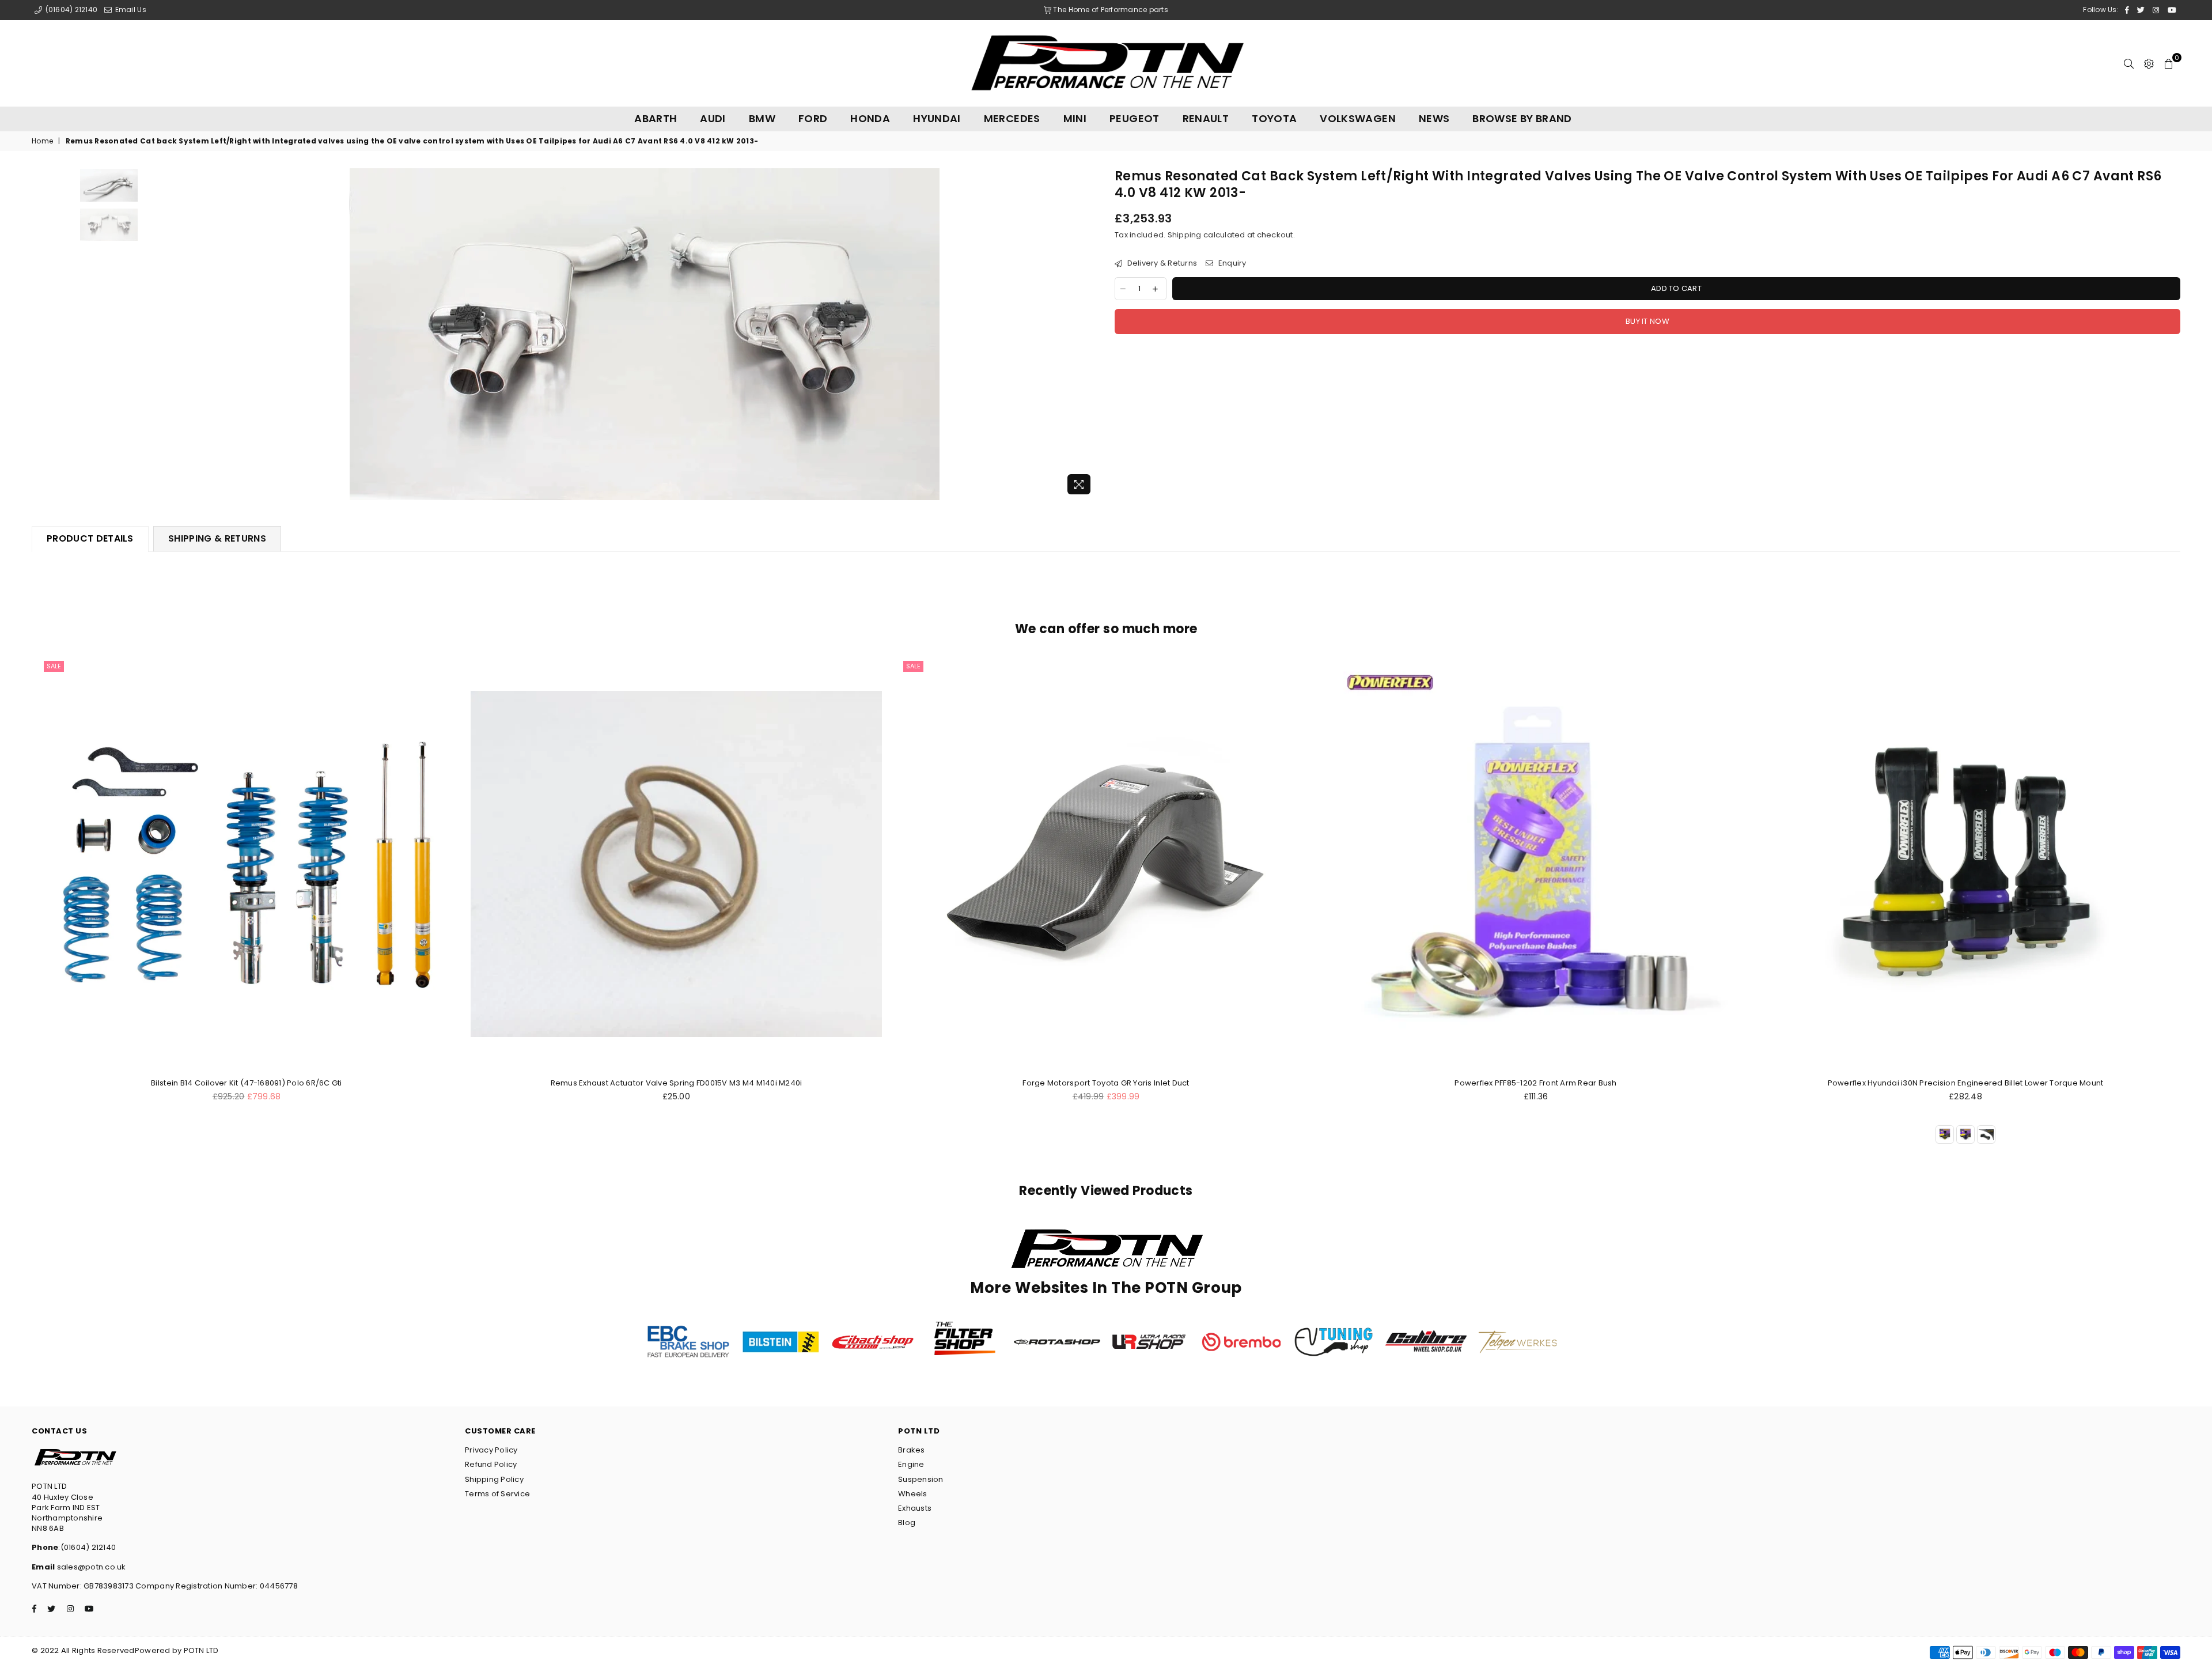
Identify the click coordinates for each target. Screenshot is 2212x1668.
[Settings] (2149, 63)
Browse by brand (1522, 118)
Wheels (913, 1494)
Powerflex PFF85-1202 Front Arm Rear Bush (1535, 1083)
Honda (870, 118)
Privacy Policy (491, 1450)
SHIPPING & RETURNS (217, 538)
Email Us (129, 10)
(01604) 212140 (70, 10)
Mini (1075, 118)
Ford (813, 118)
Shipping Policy (494, 1479)
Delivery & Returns (1161, 263)
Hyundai (937, 118)
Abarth (656, 118)
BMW (762, 118)
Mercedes (1012, 118)
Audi (713, 118)
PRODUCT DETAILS (90, 538)
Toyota (1274, 118)
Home (42, 141)
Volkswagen (1358, 118)
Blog (907, 1523)
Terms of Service (497, 1494)
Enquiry (1231, 263)
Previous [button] (202, 334)
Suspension (921, 1479)
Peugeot (1135, 118)
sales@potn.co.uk (90, 1567)
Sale (54, 666)
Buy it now (1647, 321)
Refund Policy (491, 1464)
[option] (645, 334)
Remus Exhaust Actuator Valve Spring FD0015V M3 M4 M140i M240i (677, 1083)
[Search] (2129, 63)
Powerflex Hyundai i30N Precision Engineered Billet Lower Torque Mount (1966, 1083)
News (1434, 118)
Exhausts (915, 1508)
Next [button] (1087, 334)
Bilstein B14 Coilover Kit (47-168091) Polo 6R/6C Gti (247, 1083)
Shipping (1185, 235)
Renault (1206, 118)
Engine (911, 1464)
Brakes (912, 1450)
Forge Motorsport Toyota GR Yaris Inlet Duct (1106, 1083)
